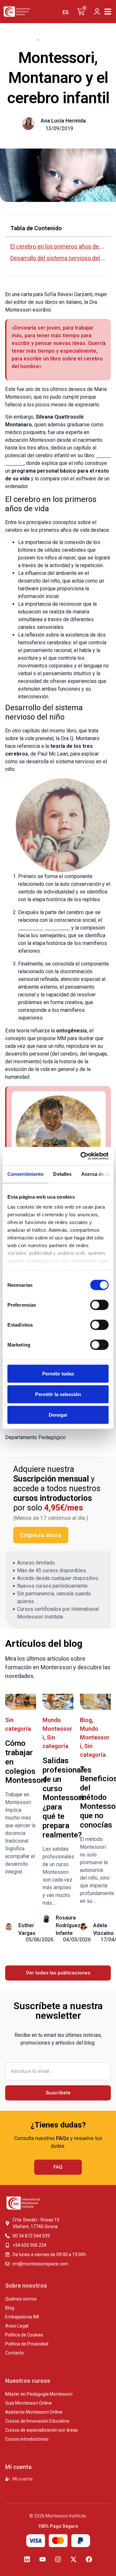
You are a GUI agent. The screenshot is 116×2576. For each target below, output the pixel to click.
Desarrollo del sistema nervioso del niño (58, 258)
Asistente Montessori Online (34, 2412)
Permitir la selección (58, 1394)
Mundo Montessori (65, 38)
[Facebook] (89, 2559)
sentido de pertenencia (44, 928)
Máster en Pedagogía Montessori (39, 2394)
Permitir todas (58, 1373)
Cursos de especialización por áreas (42, 2430)
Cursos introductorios (27, 2439)
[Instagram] (58, 2559)
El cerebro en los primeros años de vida (58, 246)
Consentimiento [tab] (25, 1174)
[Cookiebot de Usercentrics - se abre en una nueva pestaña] (82, 1156)
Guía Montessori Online (29, 2403)
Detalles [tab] (62, 1174)
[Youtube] (43, 2559)
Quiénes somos (21, 2299)
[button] (108, 12)
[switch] (99, 1305)
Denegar (58, 1415)
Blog (31, 38)
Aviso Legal (17, 2326)
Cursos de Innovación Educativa (37, 2421)
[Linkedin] (27, 2559)
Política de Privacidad (27, 2344)
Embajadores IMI (22, 2317)
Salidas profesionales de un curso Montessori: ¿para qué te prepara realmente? (67, 1798)
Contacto (15, 2353)
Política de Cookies (24, 2335)
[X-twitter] (73, 2559)
